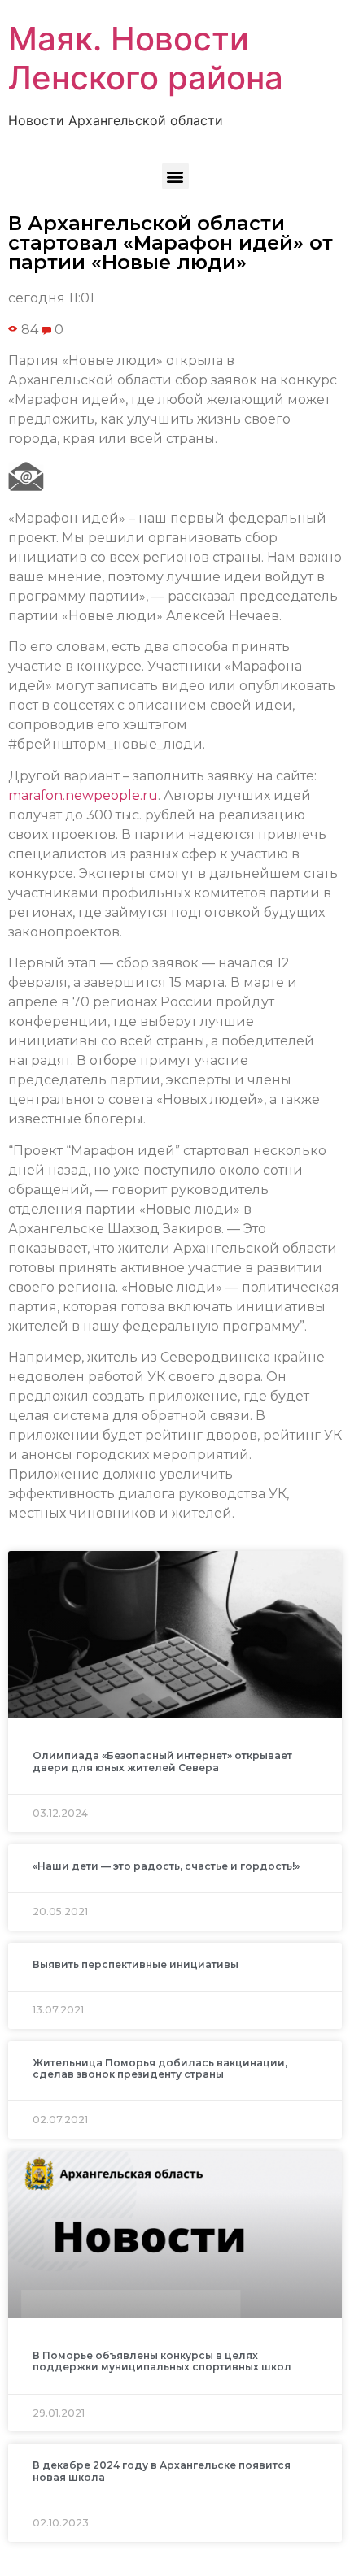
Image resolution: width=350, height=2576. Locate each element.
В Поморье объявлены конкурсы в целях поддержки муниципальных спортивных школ (162, 2361)
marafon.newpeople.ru (83, 795)
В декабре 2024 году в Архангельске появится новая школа (162, 2471)
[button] (175, 176)
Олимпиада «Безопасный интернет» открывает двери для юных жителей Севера (162, 1761)
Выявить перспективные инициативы (136, 1964)
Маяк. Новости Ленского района (146, 58)
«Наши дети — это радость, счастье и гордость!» (166, 1866)
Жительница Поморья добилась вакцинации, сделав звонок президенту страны (160, 2068)
